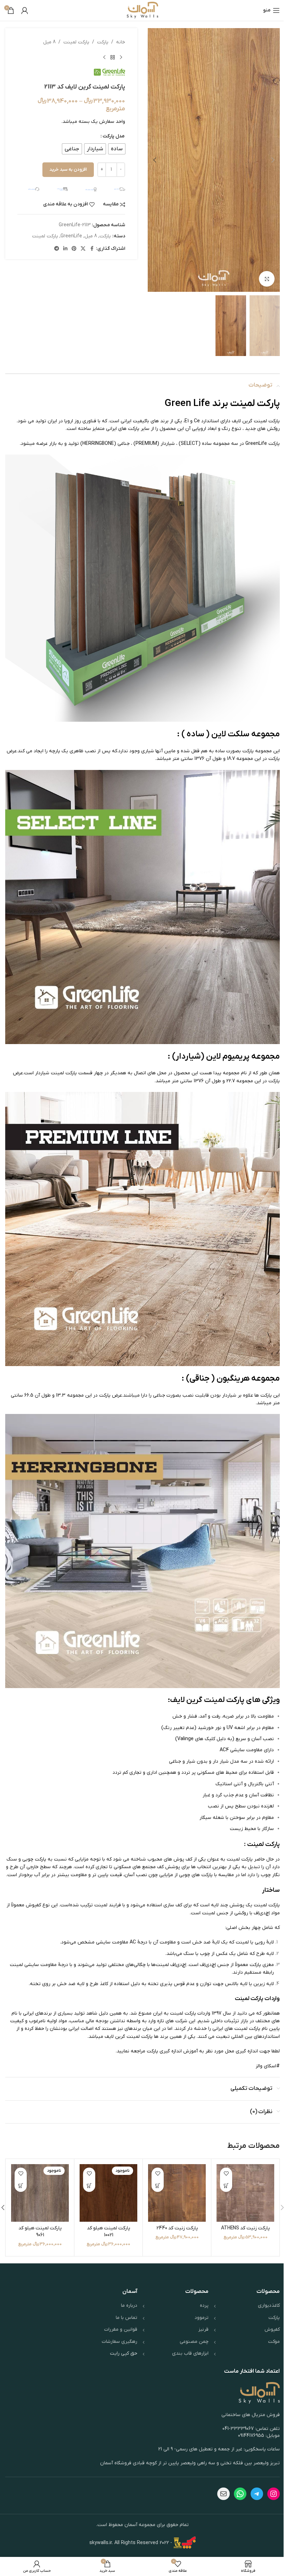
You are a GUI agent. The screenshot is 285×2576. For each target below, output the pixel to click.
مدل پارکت (113, 136)
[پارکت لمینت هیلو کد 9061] (40, 2193)
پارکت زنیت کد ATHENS (245, 2228)
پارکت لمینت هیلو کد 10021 (108, 2232)
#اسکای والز (268, 2066)
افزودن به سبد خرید (68, 170)
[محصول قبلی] (121, 57)
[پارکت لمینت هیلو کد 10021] (108, 2193)
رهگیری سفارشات (120, 2342)
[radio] (117, 149)
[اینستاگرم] (274, 2494)
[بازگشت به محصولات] (113, 57)
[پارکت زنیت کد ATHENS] (245, 2193)
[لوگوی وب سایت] (143, 10)
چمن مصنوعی (194, 2342)
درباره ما (129, 2306)
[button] (273, 160)
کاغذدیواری (269, 2306)
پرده (204, 2306)
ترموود (202, 2318)
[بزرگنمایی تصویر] (267, 279)
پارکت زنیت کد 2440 (177, 2228)
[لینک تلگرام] (57, 249)
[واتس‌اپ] (240, 2494)
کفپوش (272, 2329)
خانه (121, 42)
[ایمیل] (223, 2494)
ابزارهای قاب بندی (190, 2353)
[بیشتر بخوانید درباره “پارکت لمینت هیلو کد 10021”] (89, 2186)
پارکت (103, 42)
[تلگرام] (257, 2494)
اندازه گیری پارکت (164, 2051)
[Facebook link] (92, 249)
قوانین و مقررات (121, 2329)
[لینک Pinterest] (74, 249)
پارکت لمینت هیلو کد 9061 (40, 2232)
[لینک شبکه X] (83, 249)
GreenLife (71, 236)
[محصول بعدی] (104, 57)
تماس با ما (127, 2318)
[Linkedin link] (65, 249)
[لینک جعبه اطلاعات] (115, 189)
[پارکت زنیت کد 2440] (177, 2193)
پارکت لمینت (76, 42)
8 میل (49, 42)
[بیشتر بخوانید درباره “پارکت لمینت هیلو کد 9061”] (21, 2186)
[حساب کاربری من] (25, 10)
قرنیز (203, 2329)
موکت (274, 2342)
